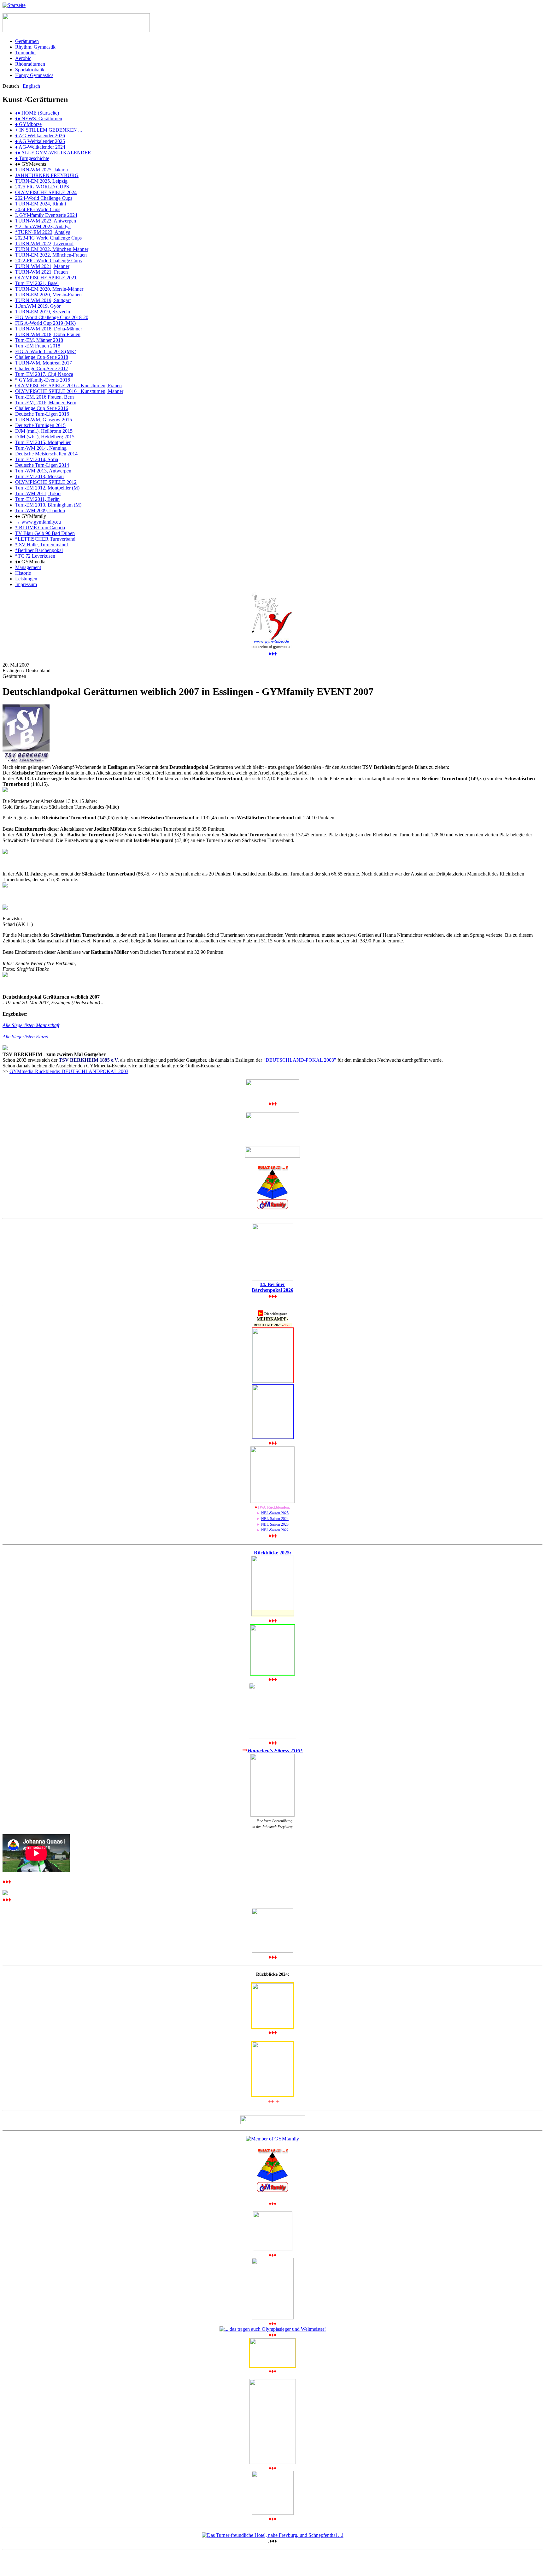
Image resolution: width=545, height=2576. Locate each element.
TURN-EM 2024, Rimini (41, 204)
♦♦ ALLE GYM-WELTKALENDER (53, 153)
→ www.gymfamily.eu (38, 522)
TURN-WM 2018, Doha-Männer (49, 329)
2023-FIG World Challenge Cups (48, 238)
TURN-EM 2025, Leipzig (41, 181)
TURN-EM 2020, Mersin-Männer (49, 289)
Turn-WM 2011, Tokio (38, 493)
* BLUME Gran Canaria (40, 528)
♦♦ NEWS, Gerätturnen (39, 119)
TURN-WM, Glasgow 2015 (44, 420)
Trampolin (25, 53)
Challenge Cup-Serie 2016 (42, 408)
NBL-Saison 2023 (275, 1524)
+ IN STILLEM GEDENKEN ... (49, 130)
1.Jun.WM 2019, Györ (38, 306)
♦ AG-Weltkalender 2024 (40, 147)
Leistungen (26, 579)
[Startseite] (14, 5)
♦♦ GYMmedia (30, 562)
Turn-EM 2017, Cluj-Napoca (44, 374)
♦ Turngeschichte (32, 158)
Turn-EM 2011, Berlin (37, 499)
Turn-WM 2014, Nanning (41, 448)
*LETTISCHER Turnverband (45, 539)
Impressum (26, 584)
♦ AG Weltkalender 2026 (40, 136)
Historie (23, 573)
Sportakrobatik (30, 70)
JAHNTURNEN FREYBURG (47, 175)
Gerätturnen (27, 41)
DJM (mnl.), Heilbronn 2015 (44, 431)
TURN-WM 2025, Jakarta (41, 170)
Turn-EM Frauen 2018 (38, 346)
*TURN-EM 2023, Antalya (43, 232)
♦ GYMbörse (28, 124)
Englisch (31, 86)
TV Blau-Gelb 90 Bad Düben (45, 533)
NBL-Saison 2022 (275, 1530)
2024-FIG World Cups (38, 209)
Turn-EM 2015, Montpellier (43, 442)
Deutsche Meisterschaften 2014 (46, 454)
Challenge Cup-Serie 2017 (42, 368)
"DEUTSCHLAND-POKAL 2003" (300, 1060)
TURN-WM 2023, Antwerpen (46, 221)
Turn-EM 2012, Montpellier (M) (47, 488)
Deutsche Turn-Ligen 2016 (42, 414)
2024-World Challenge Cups (44, 198)
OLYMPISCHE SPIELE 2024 (46, 192)
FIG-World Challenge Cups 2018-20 (52, 317)
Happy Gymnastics (34, 75)
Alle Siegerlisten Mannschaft (31, 1025)
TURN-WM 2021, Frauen (41, 272)
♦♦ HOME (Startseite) (37, 113)
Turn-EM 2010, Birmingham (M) (48, 505)
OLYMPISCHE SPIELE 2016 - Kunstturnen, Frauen (68, 386)
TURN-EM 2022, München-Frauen (51, 255)
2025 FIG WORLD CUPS (42, 187)
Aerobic (23, 58)
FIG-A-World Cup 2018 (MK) (46, 351)
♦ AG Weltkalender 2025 (40, 141)
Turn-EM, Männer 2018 (39, 340)
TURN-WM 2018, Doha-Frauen (48, 334)
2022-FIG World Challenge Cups (48, 261)
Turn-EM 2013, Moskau (39, 476)
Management (28, 567)
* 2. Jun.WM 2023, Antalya (43, 226)
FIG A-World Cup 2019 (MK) (45, 323)
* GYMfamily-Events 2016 (43, 380)
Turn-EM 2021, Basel (37, 283)
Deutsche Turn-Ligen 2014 (42, 465)
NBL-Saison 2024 (275, 1519)
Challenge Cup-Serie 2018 (42, 357)
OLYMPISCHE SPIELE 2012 (46, 482)
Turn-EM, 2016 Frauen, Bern (44, 397)
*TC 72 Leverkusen (35, 556)
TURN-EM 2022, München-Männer (52, 249)
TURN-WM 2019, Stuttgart (43, 300)
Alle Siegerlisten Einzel (25, 1037)
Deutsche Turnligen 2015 (40, 425)
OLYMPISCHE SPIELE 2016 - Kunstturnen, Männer (69, 391)
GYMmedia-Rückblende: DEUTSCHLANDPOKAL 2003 (69, 1071)
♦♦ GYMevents (31, 164)
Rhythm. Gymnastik (35, 47)
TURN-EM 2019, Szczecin (43, 312)
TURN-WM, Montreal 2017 (44, 363)
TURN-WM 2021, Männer (42, 266)
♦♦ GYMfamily (31, 516)
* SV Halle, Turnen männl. (42, 545)
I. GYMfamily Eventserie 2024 (46, 215)
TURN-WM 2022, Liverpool (44, 243)
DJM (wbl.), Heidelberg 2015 (45, 437)
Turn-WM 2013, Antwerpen (43, 471)
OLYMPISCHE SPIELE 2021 (46, 278)
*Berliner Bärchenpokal (39, 550)
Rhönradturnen (30, 64)
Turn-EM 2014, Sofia (37, 459)
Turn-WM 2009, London (40, 510)
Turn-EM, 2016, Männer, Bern (46, 403)
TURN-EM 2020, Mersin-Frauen (48, 295)
